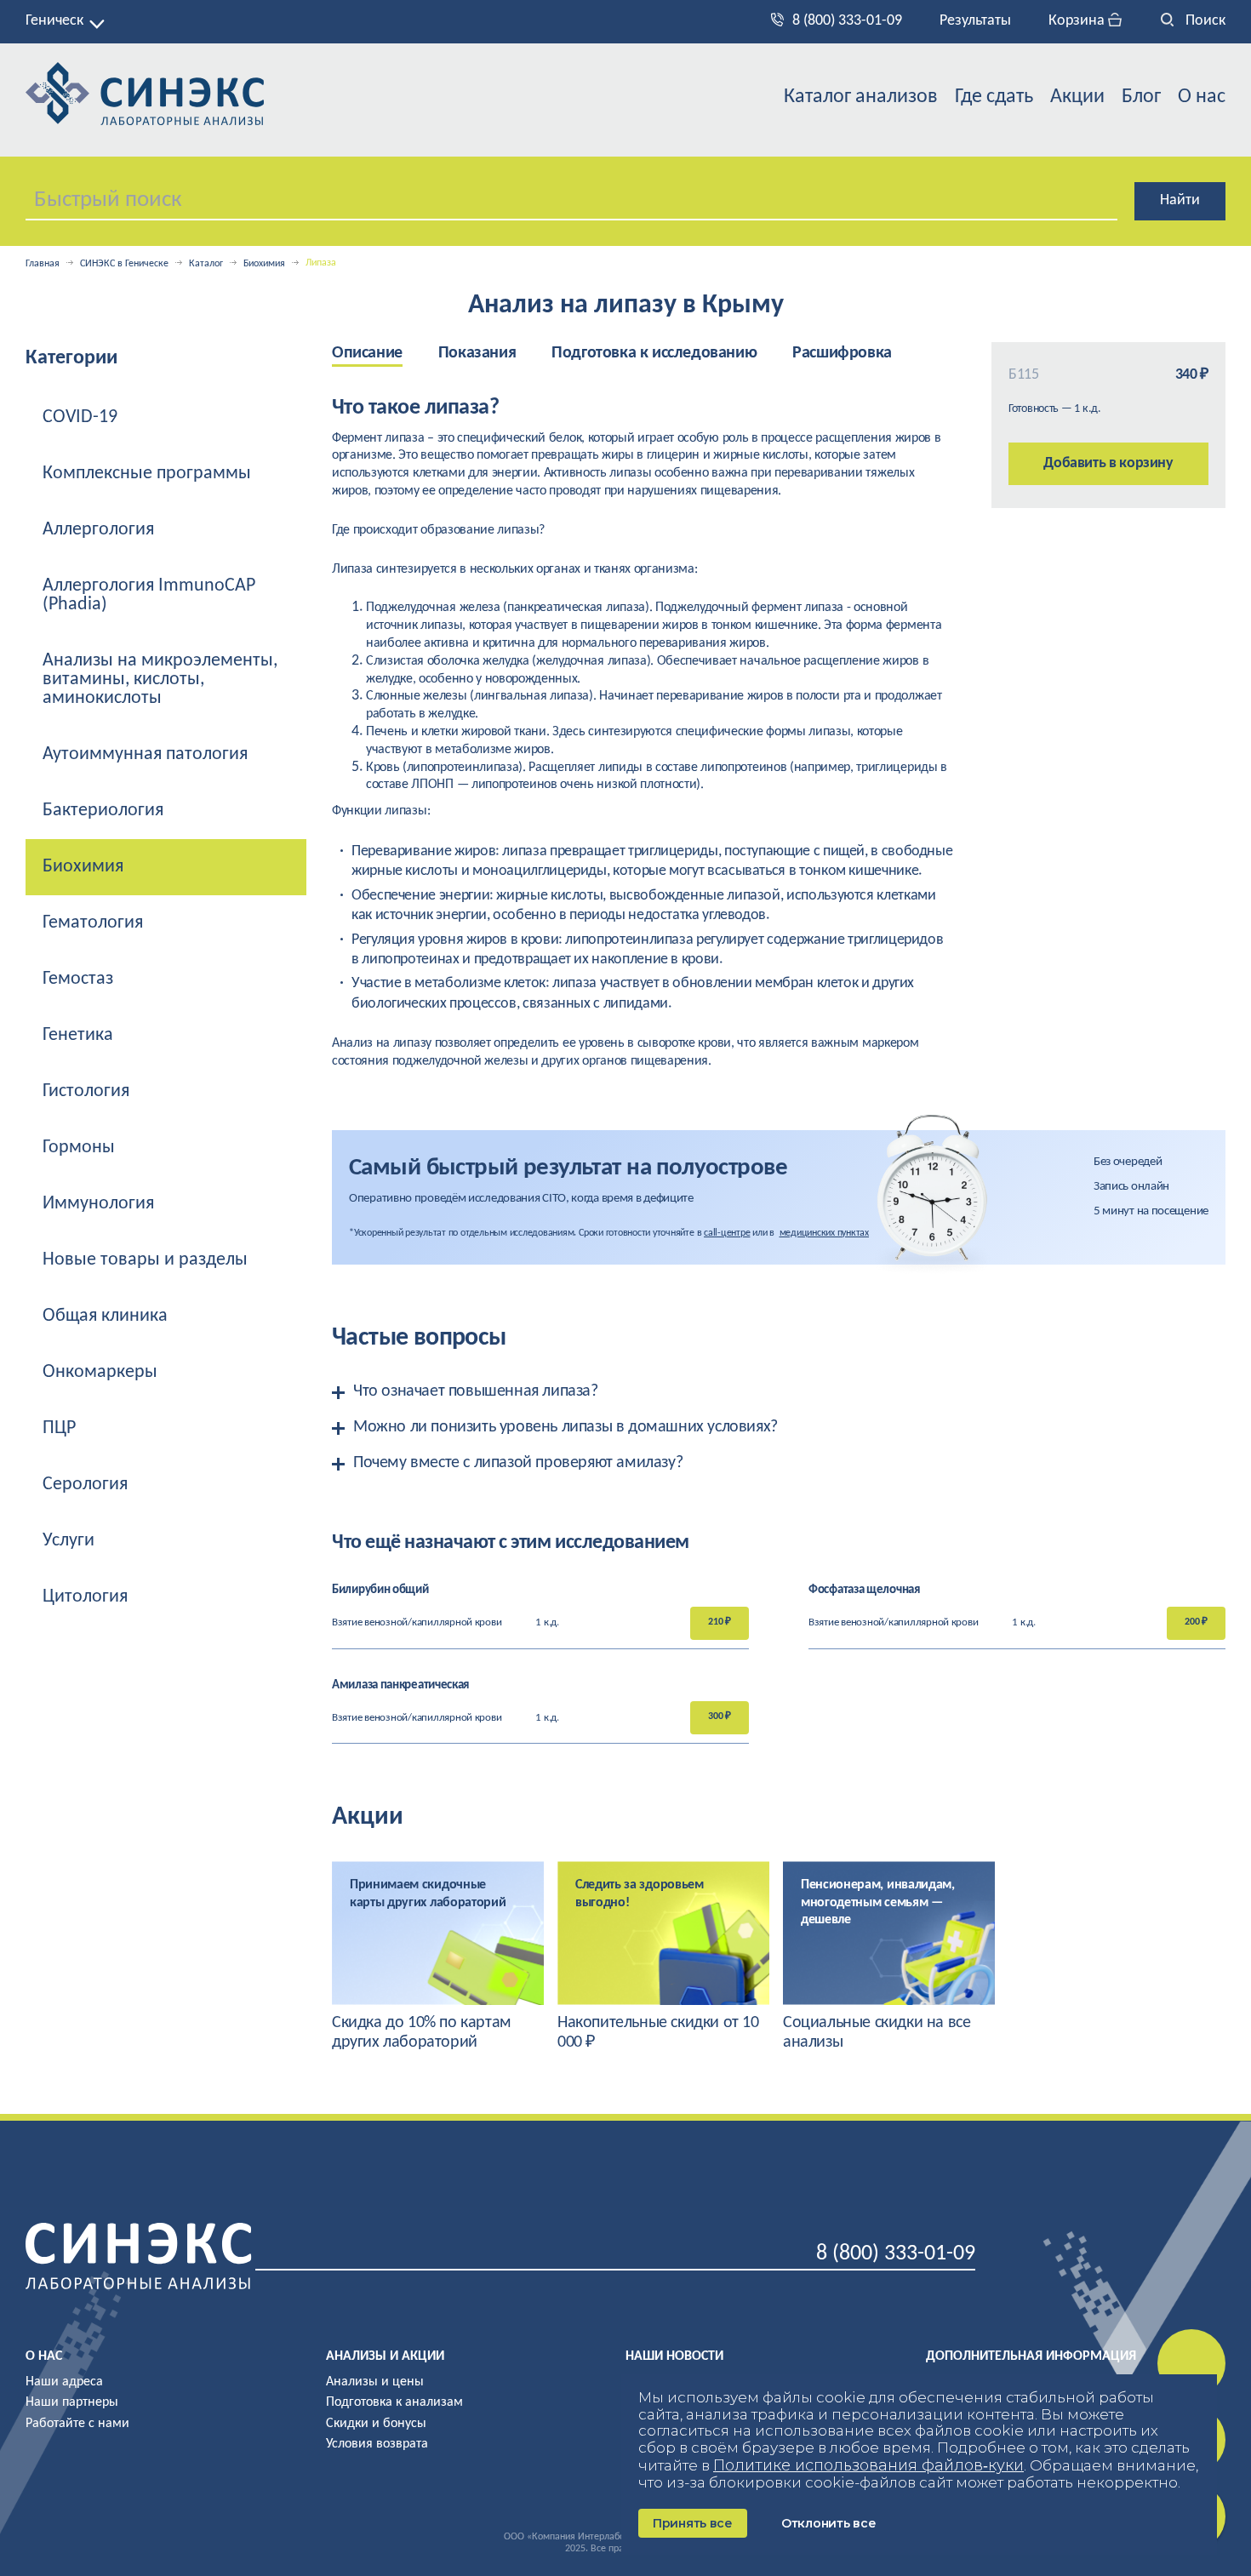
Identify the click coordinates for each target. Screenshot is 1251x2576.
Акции (1077, 97)
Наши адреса (64, 2382)
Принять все (693, 2523)
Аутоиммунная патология (145, 754)
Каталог (206, 264)
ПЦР (59, 1428)
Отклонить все (828, 2523)
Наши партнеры (72, 2402)
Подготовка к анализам (394, 2402)
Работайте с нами (77, 2424)
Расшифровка (842, 353)
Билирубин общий (380, 1590)
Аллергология (98, 530)
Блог (1141, 97)
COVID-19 (80, 417)
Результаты (975, 21)
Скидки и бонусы (376, 2424)
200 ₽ (1196, 1622)
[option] (385, 354)
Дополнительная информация (1031, 2356)
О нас (1202, 97)
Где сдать (994, 97)
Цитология (85, 1597)
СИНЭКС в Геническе (124, 264)
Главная (43, 264)
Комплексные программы (147, 474)
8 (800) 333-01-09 (847, 21)
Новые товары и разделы (145, 1260)
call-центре (727, 1233)
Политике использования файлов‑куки (868, 2465)
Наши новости (674, 2356)
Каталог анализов (861, 97)
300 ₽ (720, 1716)
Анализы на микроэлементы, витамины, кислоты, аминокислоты (160, 680)
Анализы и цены (375, 2382)
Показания (477, 353)
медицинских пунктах (824, 1233)
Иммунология (98, 1204)
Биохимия (264, 264)
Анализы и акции (385, 2356)
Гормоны (79, 1148)
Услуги (69, 1541)
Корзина (1078, 21)
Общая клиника (105, 1316)
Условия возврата (377, 2444)
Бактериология (103, 811)
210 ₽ (720, 1622)
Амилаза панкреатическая (400, 1685)
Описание (367, 353)
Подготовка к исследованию (654, 353)
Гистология (86, 1091)
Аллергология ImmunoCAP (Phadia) (149, 595)
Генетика (78, 1035)
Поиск (1204, 21)
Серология (85, 1485)
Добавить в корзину (1108, 463)
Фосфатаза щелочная (864, 1590)
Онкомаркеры (100, 1372)
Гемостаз (78, 979)
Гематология (93, 923)
